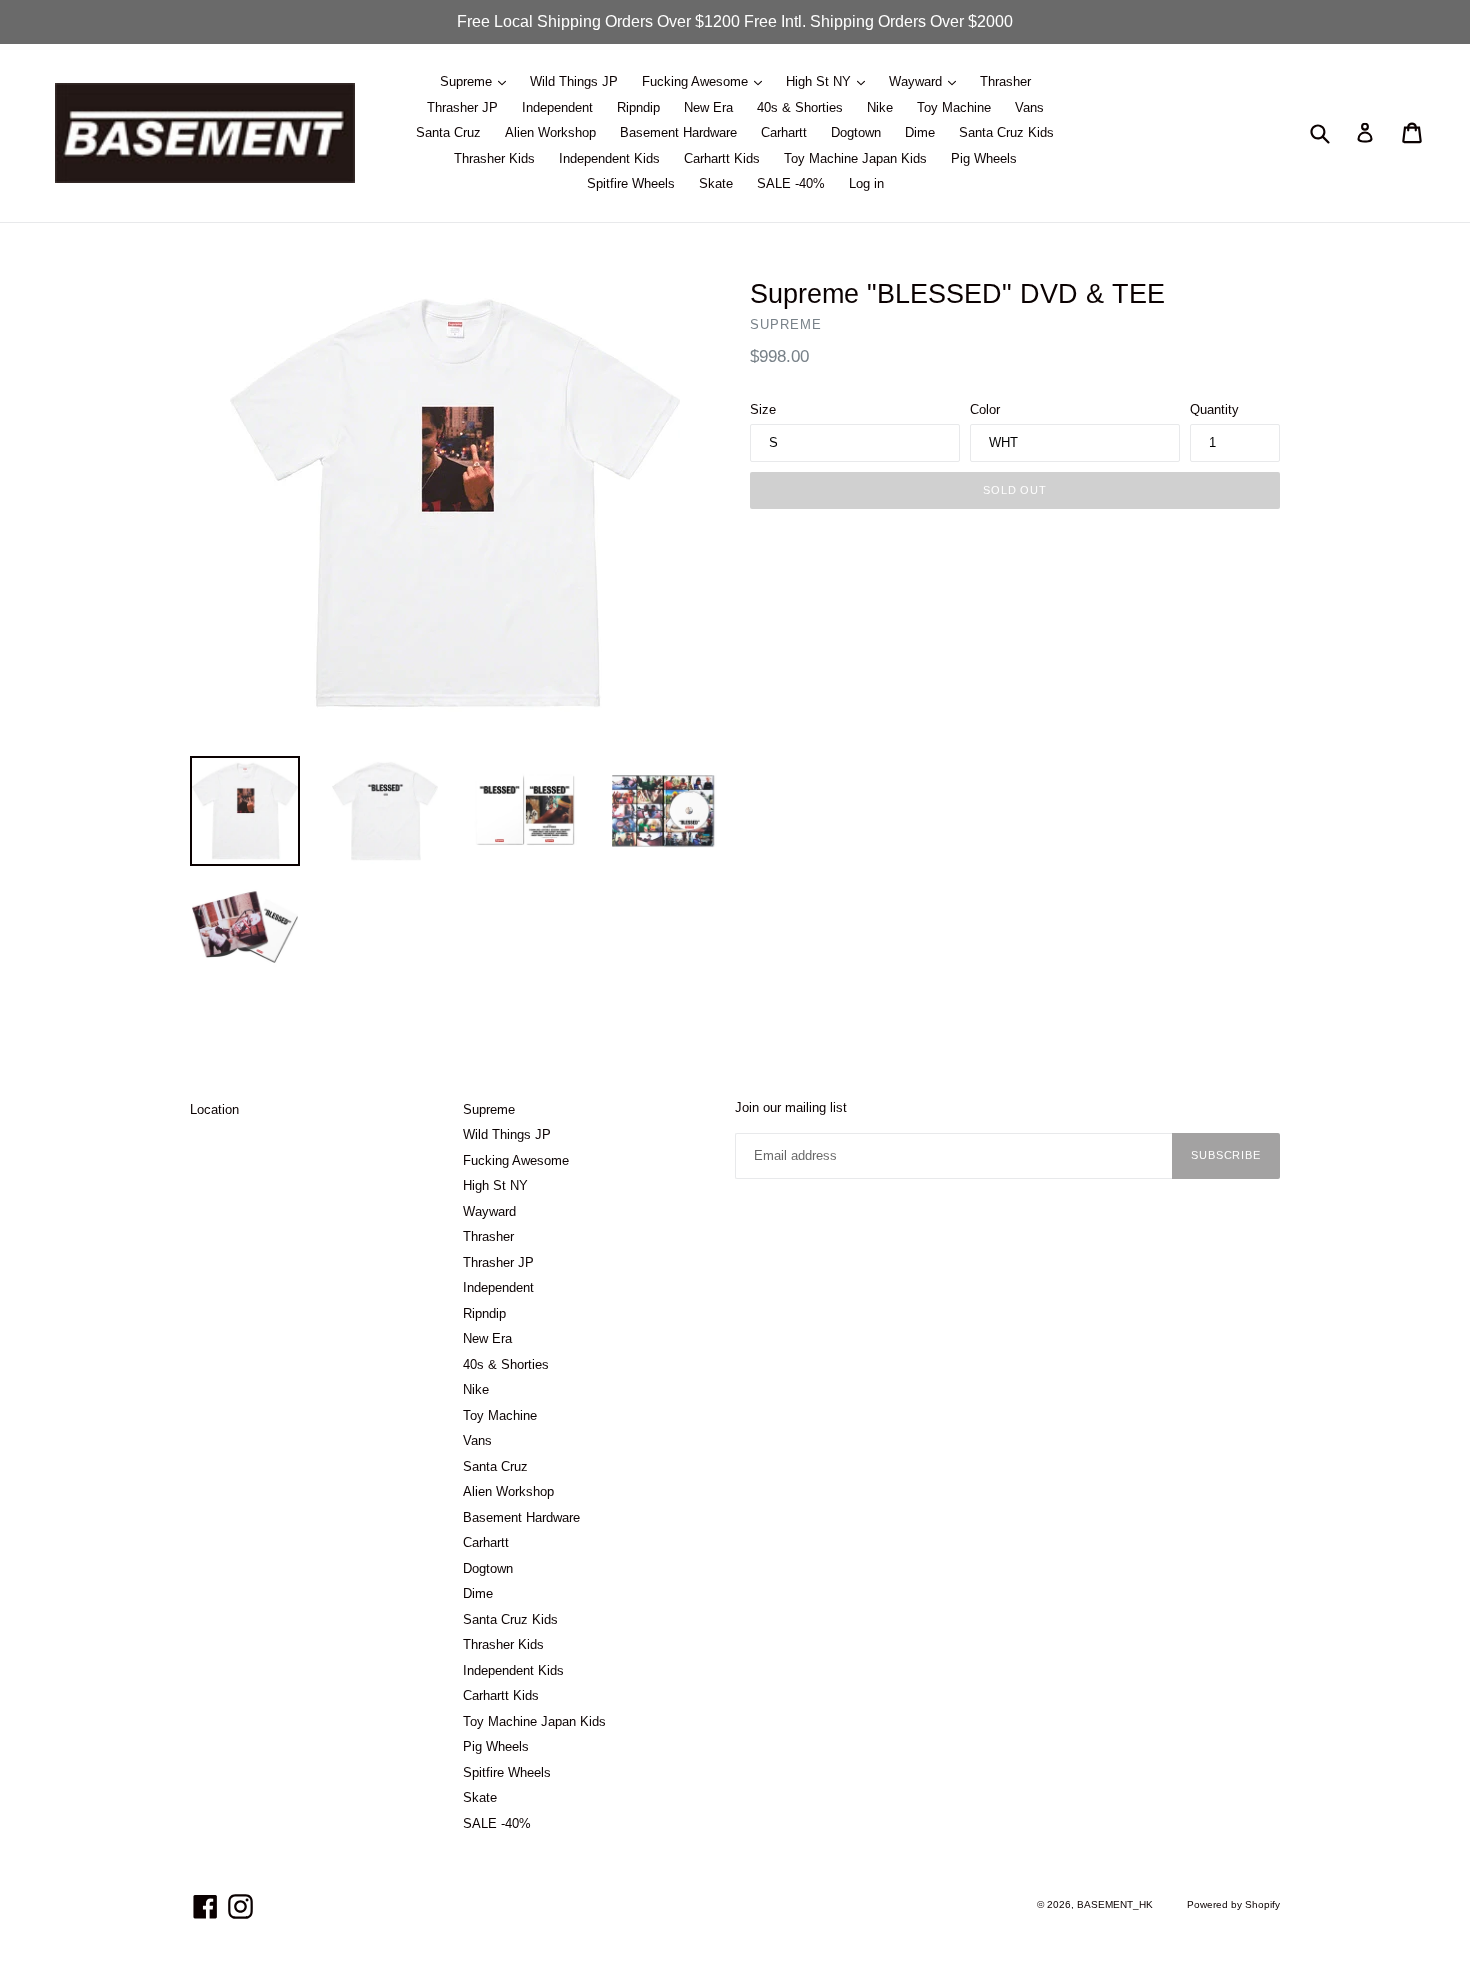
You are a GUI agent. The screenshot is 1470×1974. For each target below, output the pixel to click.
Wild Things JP (574, 81)
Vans (1029, 107)
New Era (708, 107)
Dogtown (856, 132)
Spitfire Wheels (631, 183)
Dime (920, 132)
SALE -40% (791, 183)
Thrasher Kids (494, 158)
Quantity (1214, 409)
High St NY (820, 81)
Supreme (468, 81)
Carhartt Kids (722, 158)
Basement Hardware (678, 132)
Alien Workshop (550, 132)
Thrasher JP (462, 107)
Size (763, 409)
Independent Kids (609, 158)
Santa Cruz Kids (1006, 132)
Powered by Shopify (1233, 1904)
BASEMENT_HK (1115, 1904)
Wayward (917, 81)
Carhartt (784, 132)
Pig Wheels (984, 158)
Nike (880, 107)
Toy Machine (954, 107)
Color (985, 409)
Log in (866, 183)
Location (214, 1109)
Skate (716, 183)
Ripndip (638, 107)
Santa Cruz (448, 132)
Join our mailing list (791, 1107)
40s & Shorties (800, 107)
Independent (557, 107)
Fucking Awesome (697, 81)
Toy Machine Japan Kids (855, 158)
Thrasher (1005, 81)
